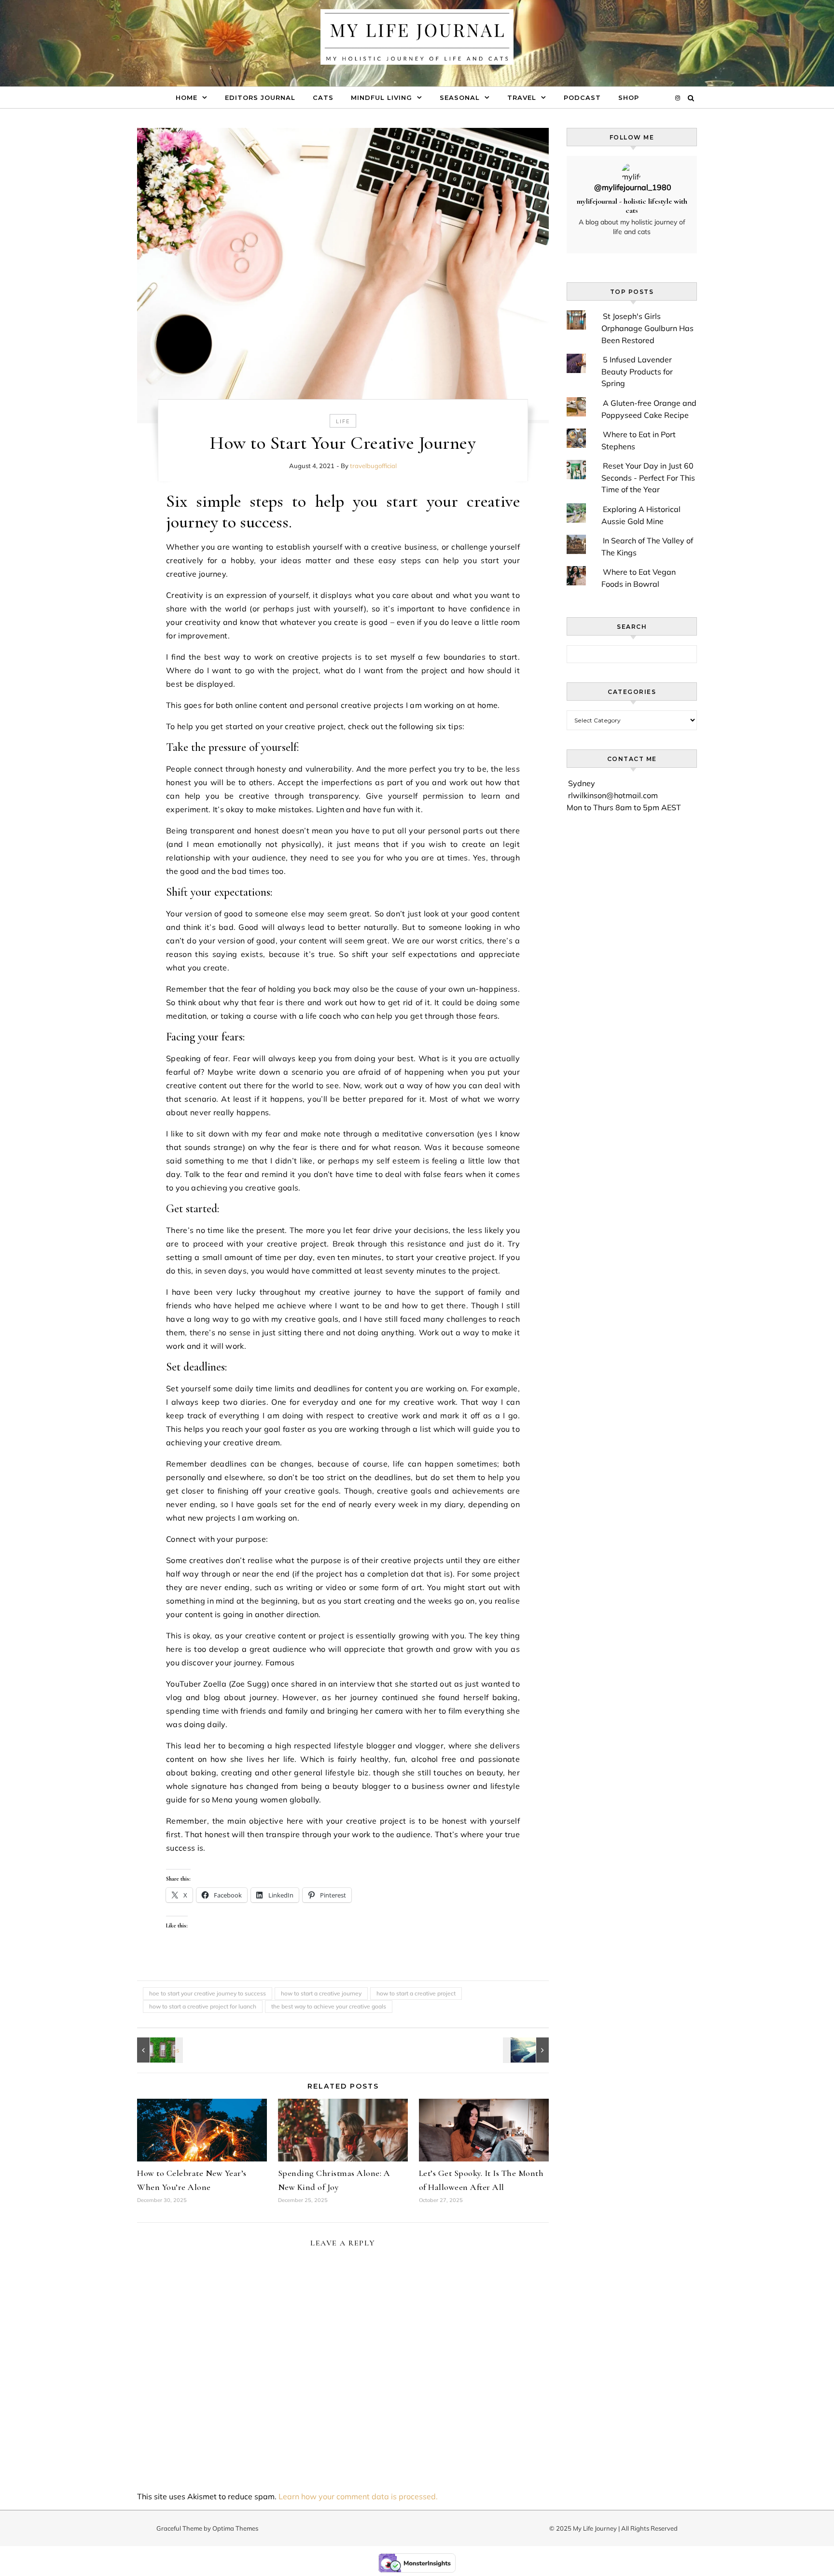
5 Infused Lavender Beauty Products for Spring (637, 371)
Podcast (582, 97)
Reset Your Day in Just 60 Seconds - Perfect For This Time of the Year (648, 478)
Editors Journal (260, 97)
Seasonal (460, 97)
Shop (629, 97)
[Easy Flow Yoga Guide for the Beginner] (527, 2050)
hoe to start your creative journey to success (208, 1993)
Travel (522, 97)
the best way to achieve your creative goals (329, 2006)
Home (187, 97)
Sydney (582, 783)
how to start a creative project (416, 1993)
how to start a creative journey (321, 1993)
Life (343, 421)
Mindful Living (382, 97)
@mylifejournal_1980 (633, 187)
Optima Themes (235, 2528)
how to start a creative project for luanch (203, 2006)
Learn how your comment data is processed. (358, 2496)
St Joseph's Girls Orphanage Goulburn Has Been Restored (647, 328)
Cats (323, 97)
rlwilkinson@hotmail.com (613, 795)
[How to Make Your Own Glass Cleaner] (159, 2050)
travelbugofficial (373, 466)
